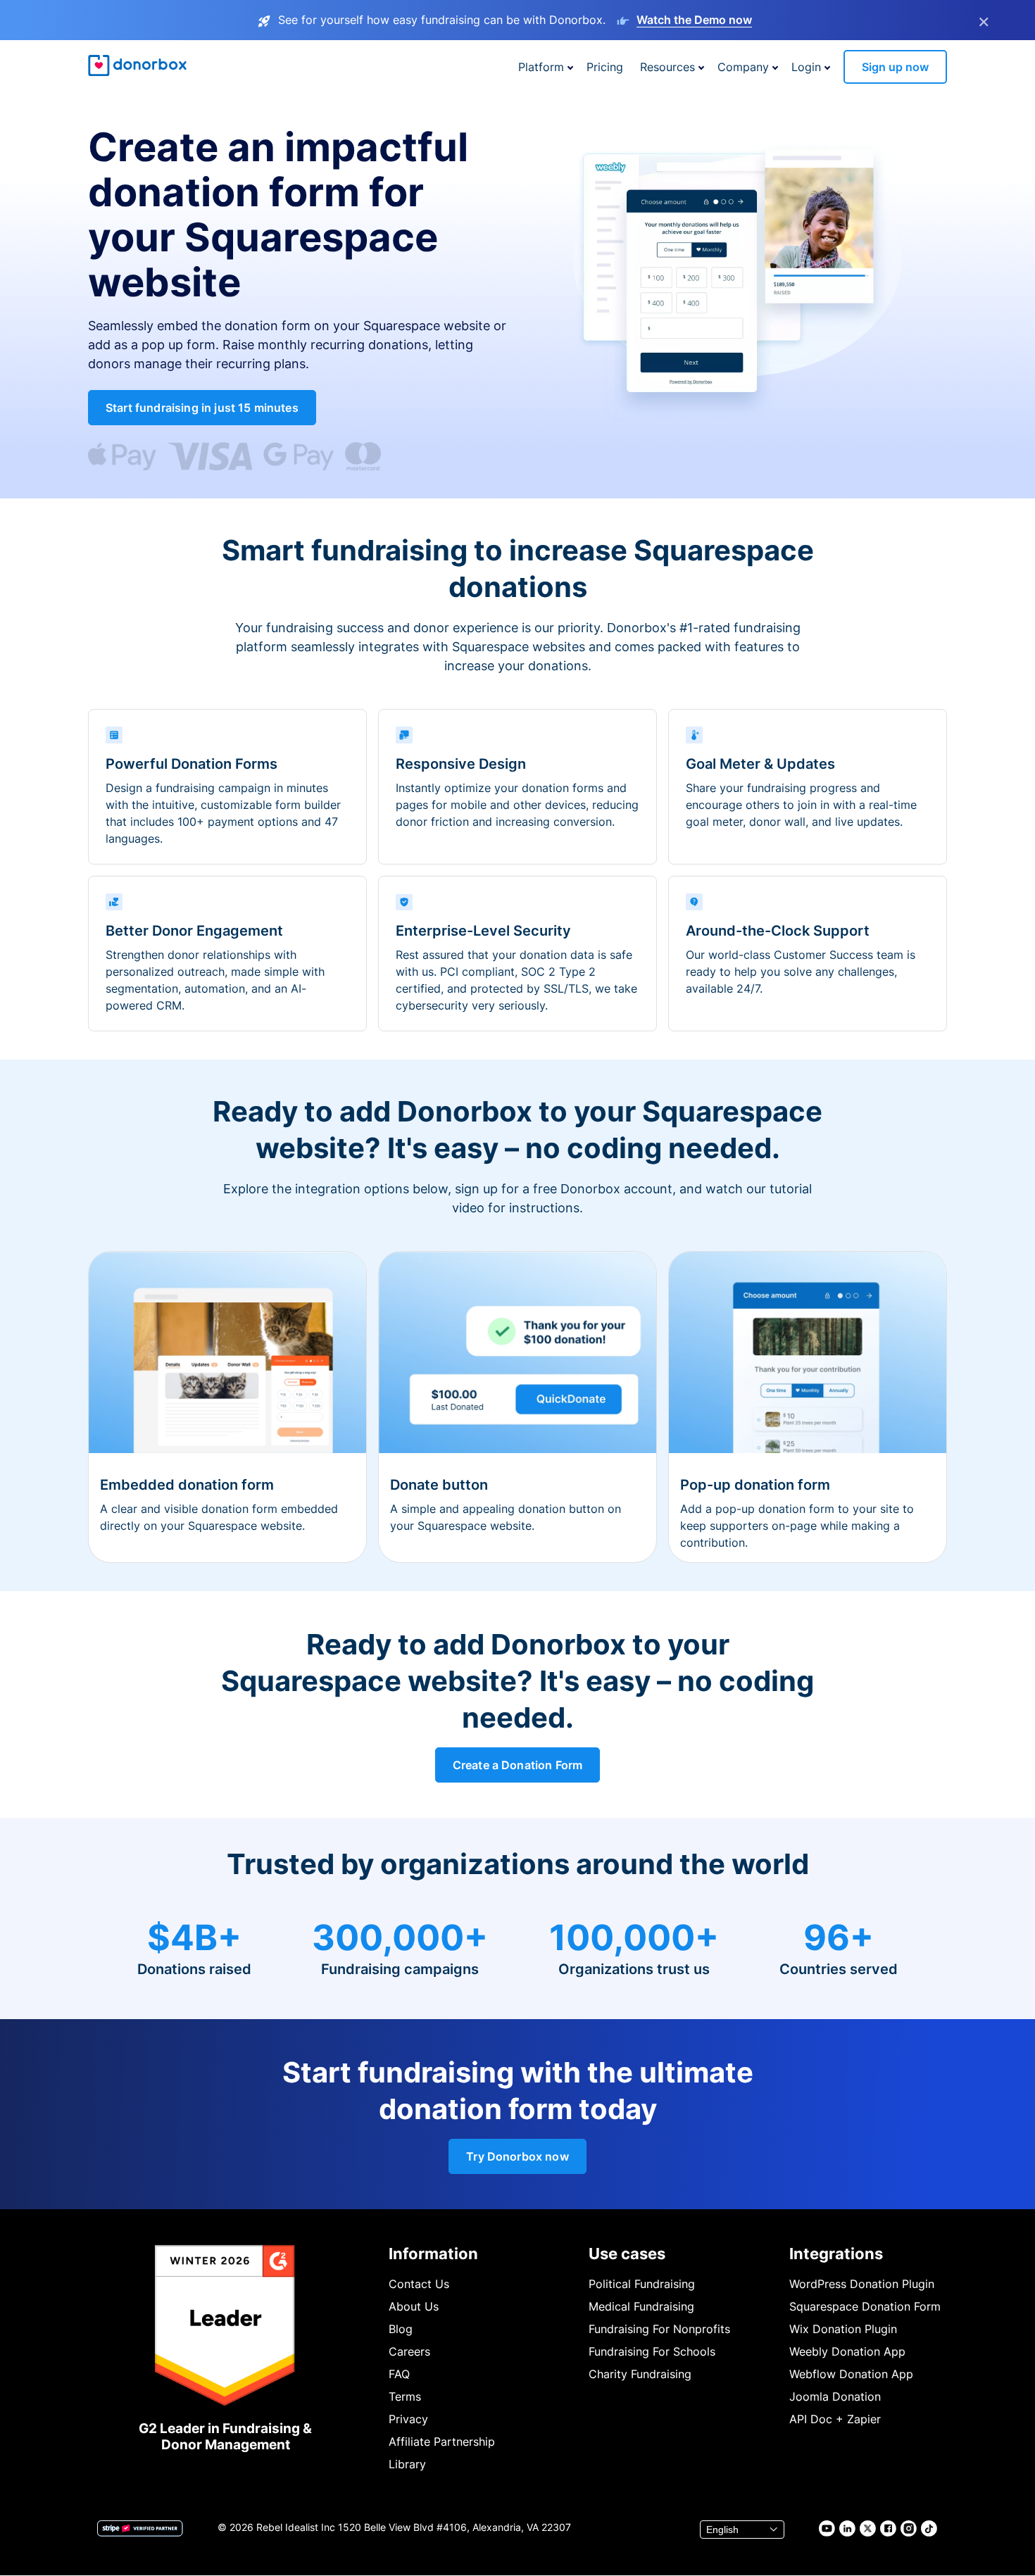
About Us (414, 2306)
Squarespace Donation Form (865, 2306)
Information (433, 2254)
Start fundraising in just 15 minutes (202, 408)
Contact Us (419, 2284)
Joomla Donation (835, 2396)
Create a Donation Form (518, 1765)
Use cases (627, 2254)
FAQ (399, 2374)
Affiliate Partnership (442, 2442)
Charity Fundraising (640, 2374)
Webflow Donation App (851, 2374)
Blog (401, 2329)
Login (806, 67)
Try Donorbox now (517, 2156)
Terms (405, 2396)
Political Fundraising (642, 2284)
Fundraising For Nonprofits (659, 2329)
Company (743, 67)
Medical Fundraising (641, 2306)
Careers (409, 2351)
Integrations (836, 2254)
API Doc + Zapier (835, 2419)
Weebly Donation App (847, 2351)
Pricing (605, 67)
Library (407, 2464)
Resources (667, 67)
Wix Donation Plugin (843, 2329)
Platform (541, 67)
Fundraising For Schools (652, 2351)
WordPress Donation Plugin (862, 2284)
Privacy (408, 2419)
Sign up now (895, 67)
